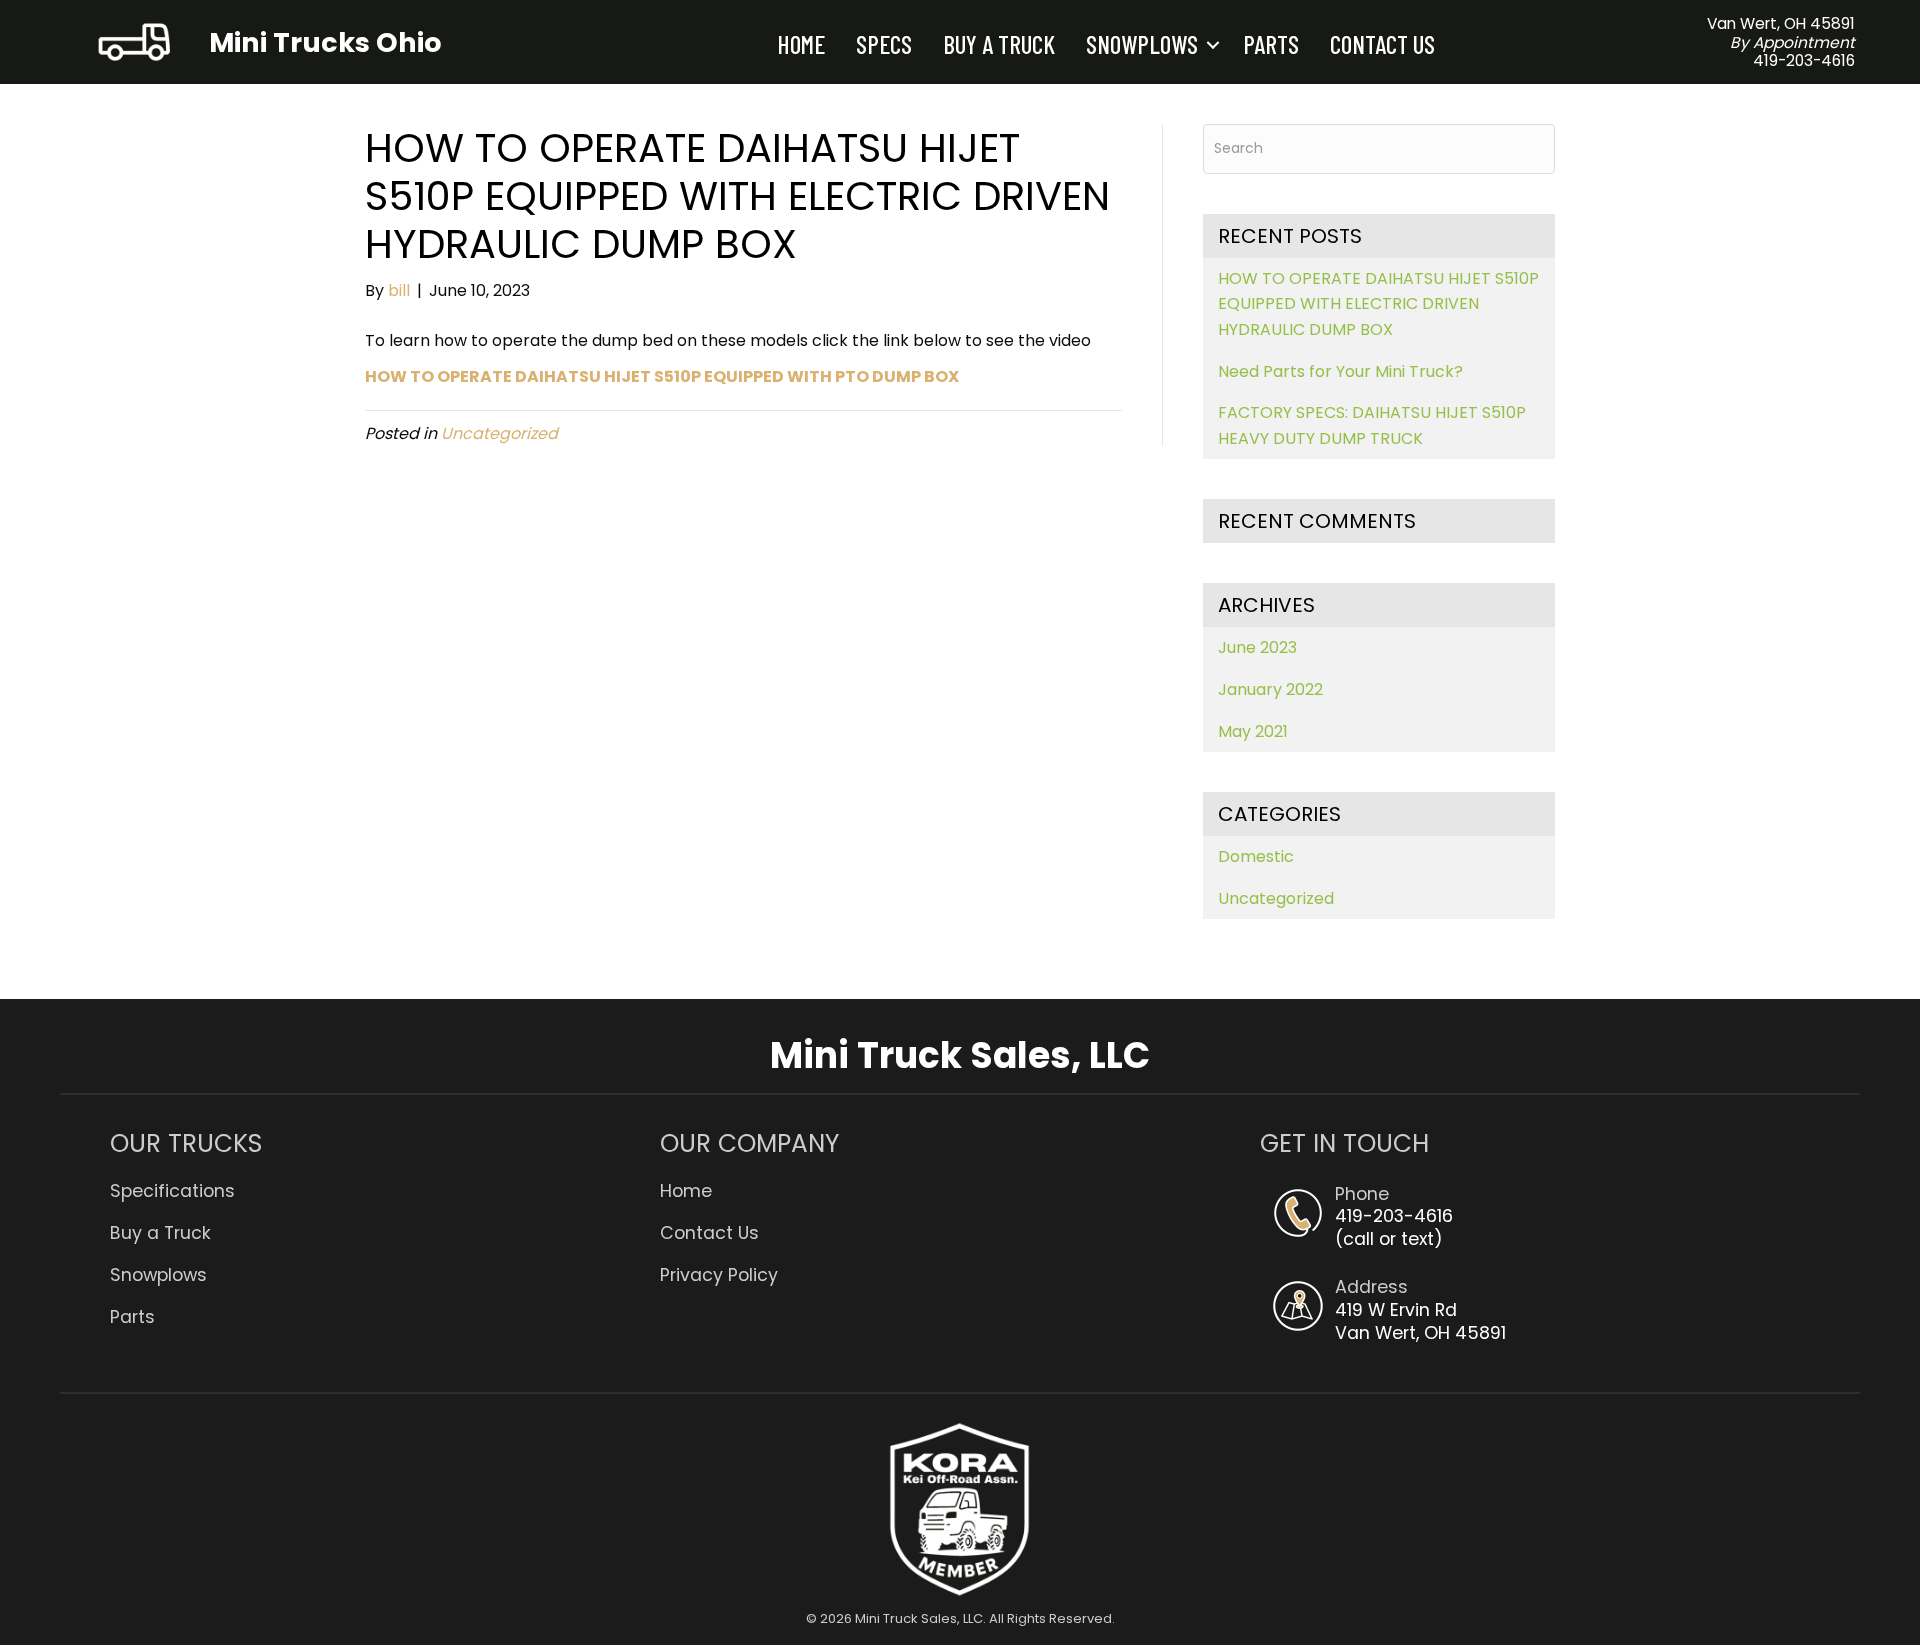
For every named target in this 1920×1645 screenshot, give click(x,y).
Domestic (1256, 856)
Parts (1271, 44)
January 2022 (1270, 689)
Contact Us (1382, 44)
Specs (884, 44)
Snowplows (1142, 44)
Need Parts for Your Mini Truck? (1340, 371)
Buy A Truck (999, 44)
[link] (385, 1184)
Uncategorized (499, 433)
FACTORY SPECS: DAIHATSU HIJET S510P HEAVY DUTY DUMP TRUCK (1372, 425)
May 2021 (1253, 731)
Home (801, 44)
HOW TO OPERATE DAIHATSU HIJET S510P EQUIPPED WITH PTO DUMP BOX (662, 376)
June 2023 (1257, 647)
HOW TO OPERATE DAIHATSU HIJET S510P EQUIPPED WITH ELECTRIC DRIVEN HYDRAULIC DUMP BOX (1378, 304)
